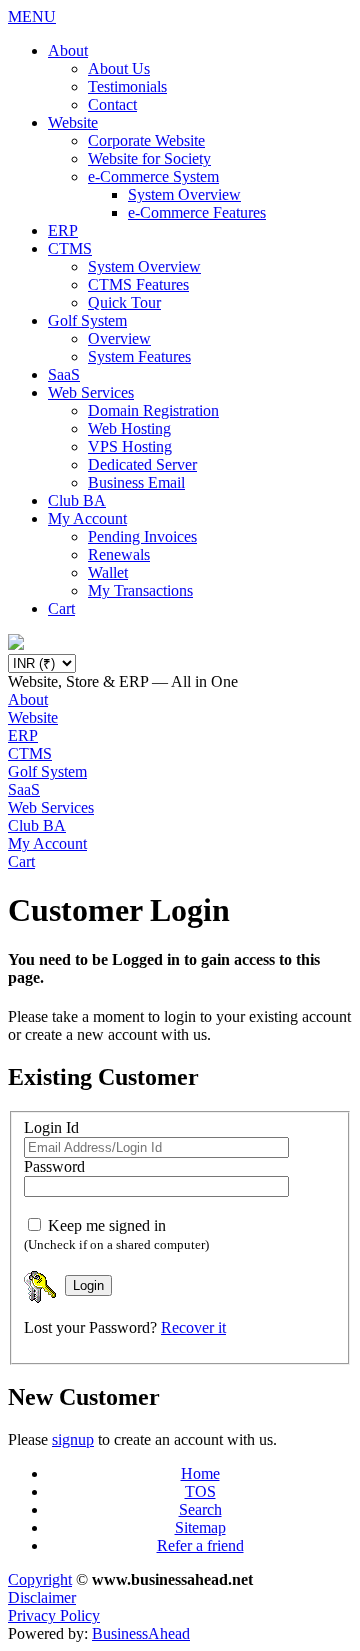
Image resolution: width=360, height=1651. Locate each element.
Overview (119, 338)
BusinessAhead (141, 1633)
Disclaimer (42, 1597)
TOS (200, 1491)
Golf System (87, 320)
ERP (63, 230)
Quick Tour (124, 302)
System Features (139, 356)
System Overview (184, 194)
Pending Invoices (142, 536)
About (68, 50)
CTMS (70, 248)
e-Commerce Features (197, 212)
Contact (112, 104)
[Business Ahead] (16, 644)
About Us (119, 68)
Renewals (119, 554)
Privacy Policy (54, 1615)
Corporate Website (146, 140)
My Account (87, 518)
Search (200, 1509)
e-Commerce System (153, 176)
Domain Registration (153, 410)
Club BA (77, 500)
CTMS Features (138, 284)
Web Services (91, 392)
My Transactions (140, 590)
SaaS (64, 374)
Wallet (108, 572)
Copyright (40, 1579)
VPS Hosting (130, 446)
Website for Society (149, 158)
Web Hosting (129, 428)
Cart (61, 608)
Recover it (193, 1327)
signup (73, 1439)
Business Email (136, 482)
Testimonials (127, 86)
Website (73, 122)
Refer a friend (200, 1545)
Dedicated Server (142, 464)
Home (200, 1473)
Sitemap (200, 1527)
